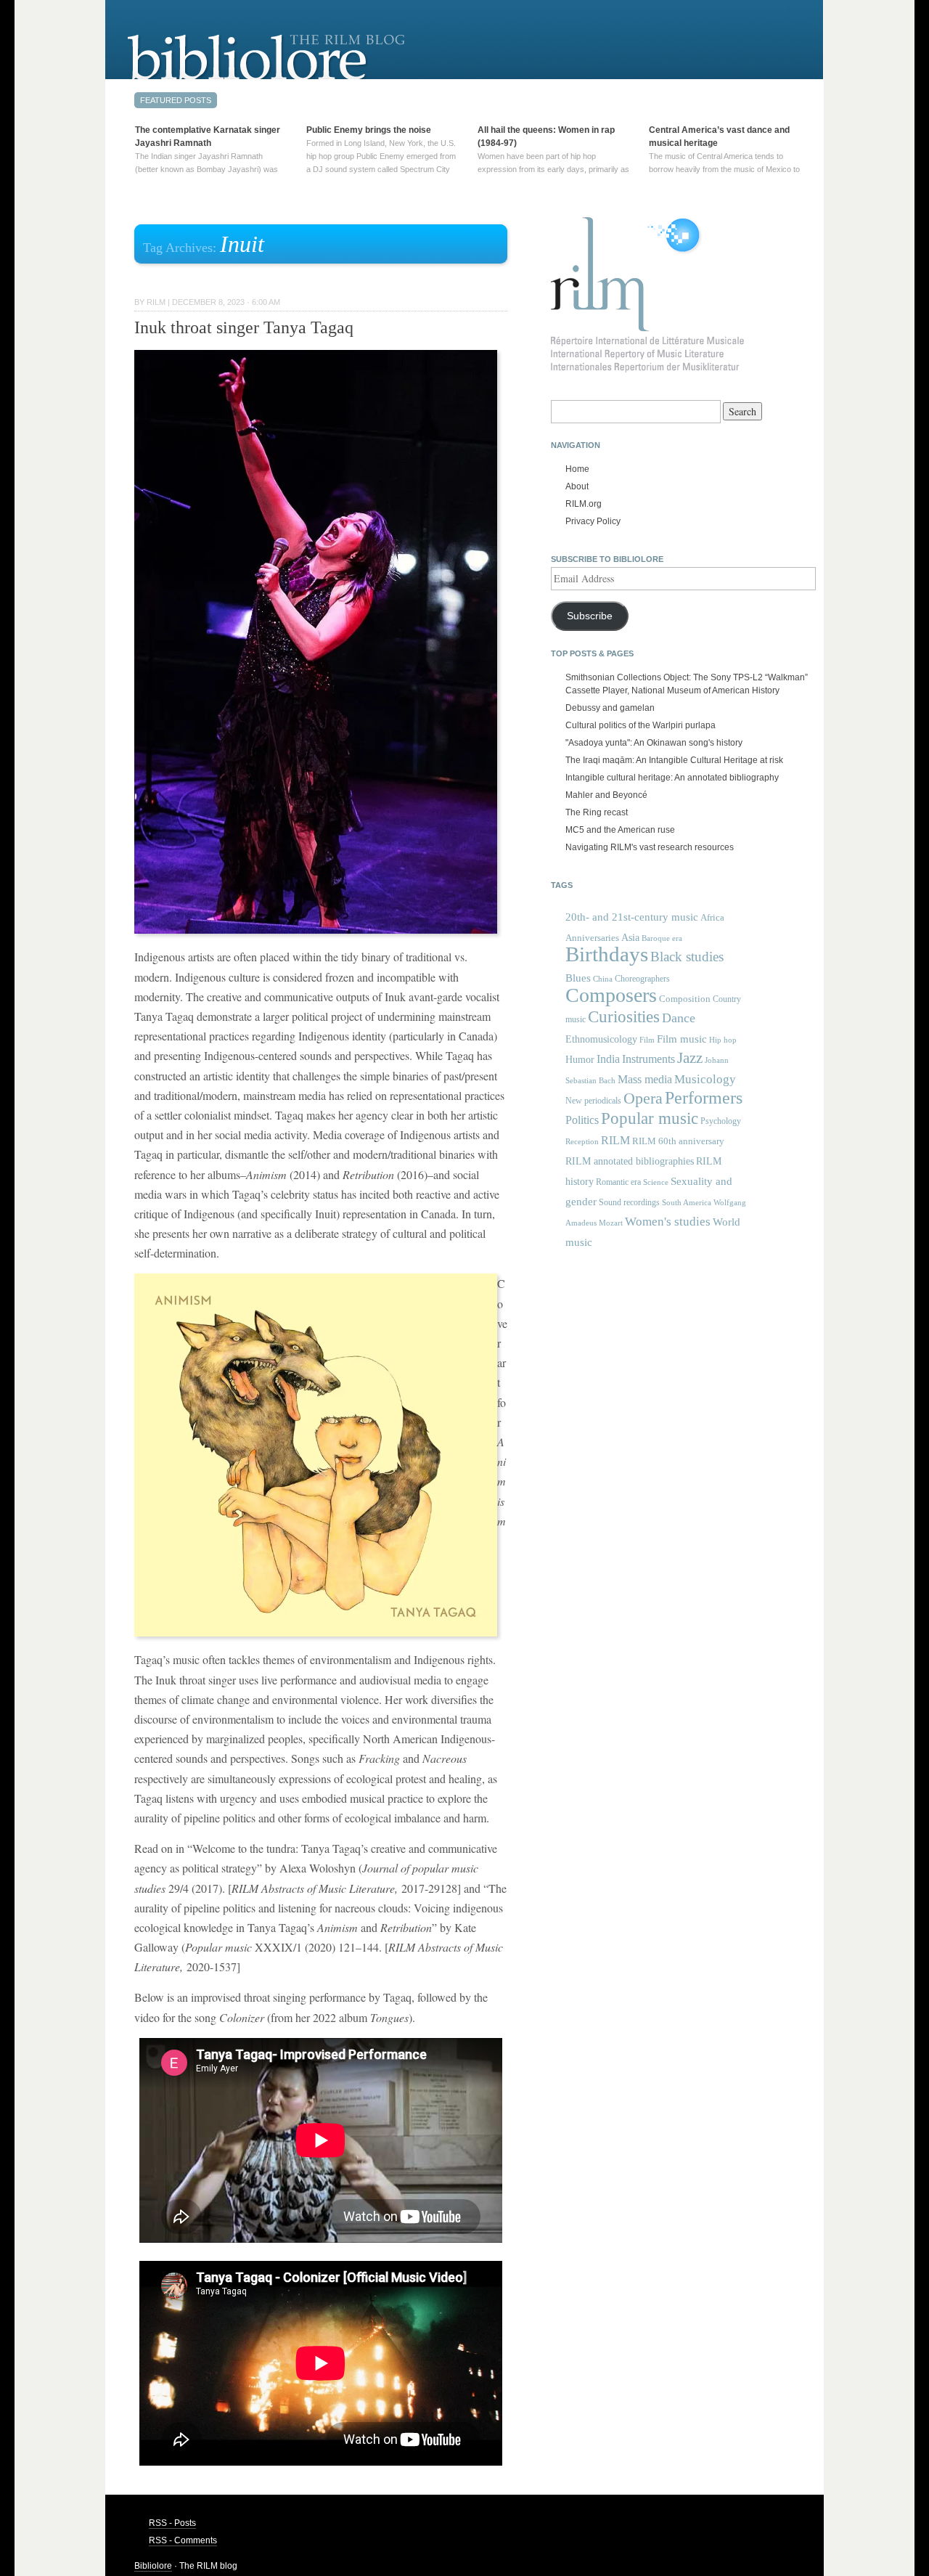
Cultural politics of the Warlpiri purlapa (641, 725)
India (608, 1059)
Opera (643, 1098)
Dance (679, 1018)
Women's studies (668, 1222)
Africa (712, 917)
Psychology (721, 1121)
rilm (156, 302)
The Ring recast (597, 812)
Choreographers (642, 979)
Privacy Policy (593, 521)
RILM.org (584, 504)
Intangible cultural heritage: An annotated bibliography (672, 778)
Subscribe (590, 616)
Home (577, 469)
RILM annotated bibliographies (630, 1161)
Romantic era (618, 1182)
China (603, 979)
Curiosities (624, 1017)
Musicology (705, 1079)
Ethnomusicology (601, 1039)
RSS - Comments (183, 2540)
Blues (578, 978)
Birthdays (607, 954)
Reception (582, 1142)
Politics (582, 1120)
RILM (615, 1140)
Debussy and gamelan (610, 708)
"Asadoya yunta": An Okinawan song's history (654, 743)
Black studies (687, 957)
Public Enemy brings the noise (369, 130)
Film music (682, 1039)
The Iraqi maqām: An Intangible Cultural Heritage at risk (674, 760)
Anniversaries (592, 938)
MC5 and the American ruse (620, 830)
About (577, 486)
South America (687, 1203)
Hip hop (723, 1040)
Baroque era (662, 938)
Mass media (645, 1079)
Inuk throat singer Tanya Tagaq (244, 327)
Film (647, 1040)
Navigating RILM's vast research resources (650, 847)
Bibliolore (153, 2566)
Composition (685, 999)
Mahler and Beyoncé (606, 795)
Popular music (650, 1118)
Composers (611, 995)
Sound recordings (629, 1202)
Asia (630, 937)
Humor (580, 1059)
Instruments (648, 1059)
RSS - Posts (172, 2523)
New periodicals (593, 1101)
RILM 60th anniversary (678, 1141)
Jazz (690, 1058)
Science (656, 1182)
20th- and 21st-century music (632, 917)
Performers (704, 1097)
